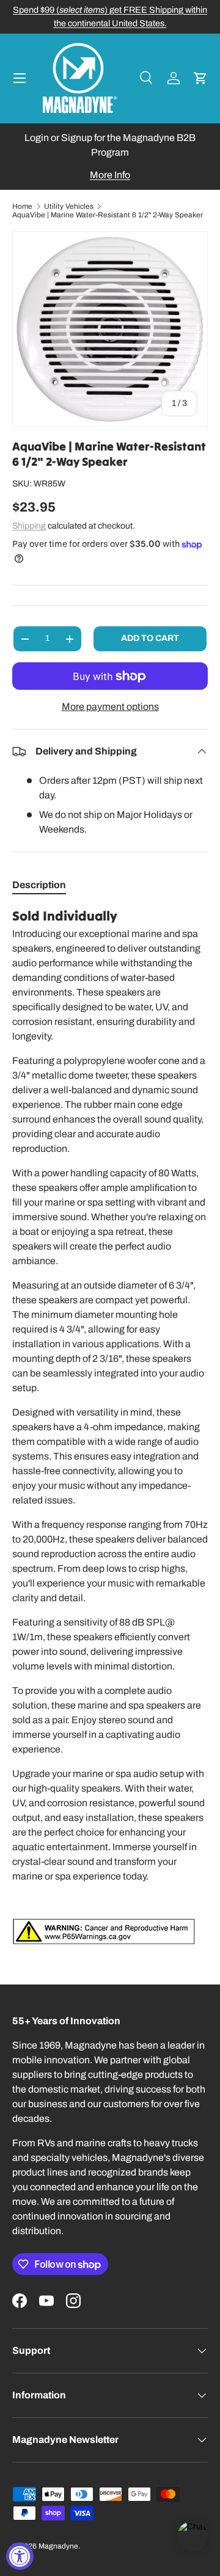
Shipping (29, 526)
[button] (200, 78)
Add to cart (150, 638)
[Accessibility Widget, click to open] (20, 2556)
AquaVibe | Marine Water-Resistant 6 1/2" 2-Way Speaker (108, 215)
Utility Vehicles (69, 206)
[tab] (39, 885)
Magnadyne (58, 2546)
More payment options (110, 707)
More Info (110, 175)
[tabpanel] (110, 1426)
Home (22, 206)
